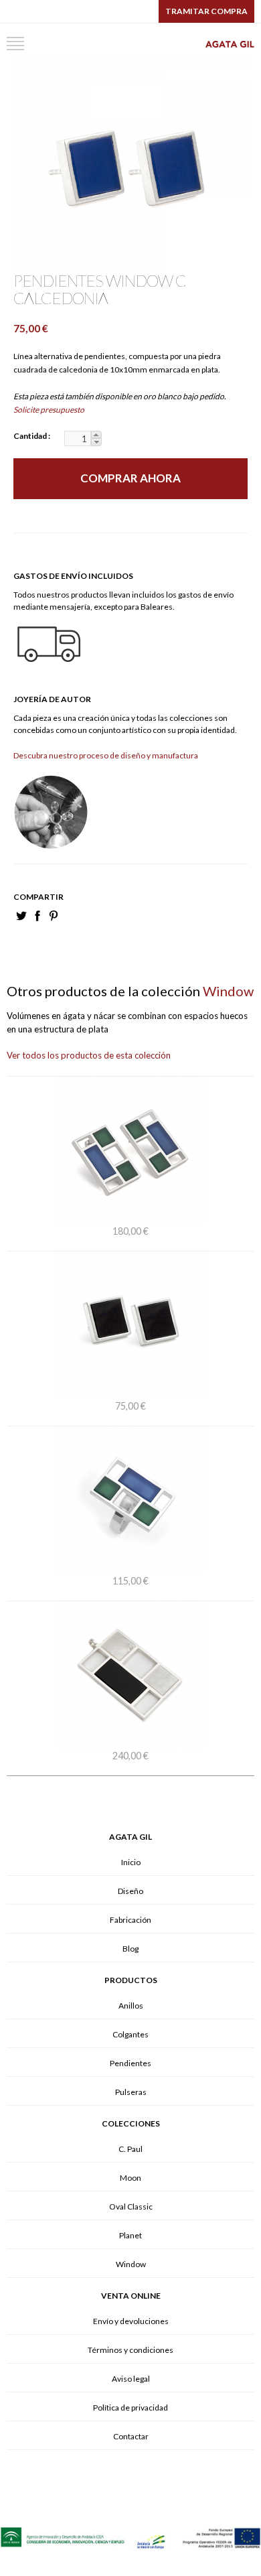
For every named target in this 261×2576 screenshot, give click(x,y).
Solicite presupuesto (49, 410)
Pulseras (131, 2092)
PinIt (54, 916)
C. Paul (130, 2149)
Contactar (131, 2436)
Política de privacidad (130, 2408)
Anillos (131, 2006)
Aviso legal (131, 2379)
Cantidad (31, 436)
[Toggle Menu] (15, 44)
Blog (130, 1949)
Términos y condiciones (130, 2350)
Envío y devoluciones (131, 2321)
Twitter (21, 916)
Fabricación (130, 1920)
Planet (130, 2235)
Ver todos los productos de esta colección (89, 1055)
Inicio (131, 1862)
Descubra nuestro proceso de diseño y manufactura (106, 755)
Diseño (130, 1891)
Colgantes (130, 2034)
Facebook (37, 916)
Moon (130, 2178)
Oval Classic (131, 2207)
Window (131, 2264)
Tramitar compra (206, 11)
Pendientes (130, 2063)
